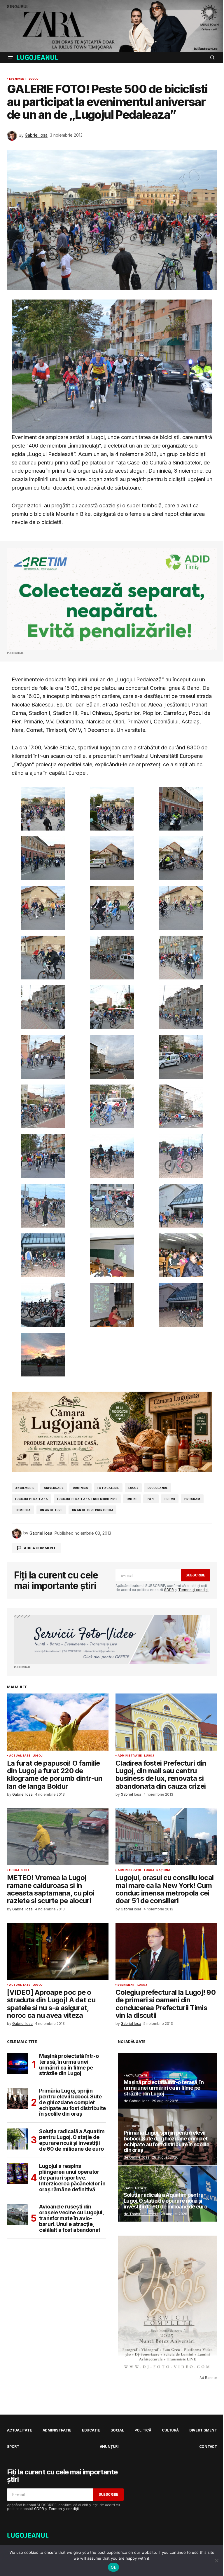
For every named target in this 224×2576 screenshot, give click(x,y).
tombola (23, 1510)
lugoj (133, 1488)
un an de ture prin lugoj (92, 1510)
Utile (26, 1870)
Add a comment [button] (40, 1548)
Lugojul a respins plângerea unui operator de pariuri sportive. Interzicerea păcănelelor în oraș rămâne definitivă (72, 2178)
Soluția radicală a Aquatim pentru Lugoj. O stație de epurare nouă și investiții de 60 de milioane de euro (72, 2140)
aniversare (54, 1488)
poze (151, 1499)
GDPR (169, 1590)
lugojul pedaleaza (32, 1499)
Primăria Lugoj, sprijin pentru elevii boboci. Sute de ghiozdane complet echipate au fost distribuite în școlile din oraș (72, 2102)
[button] (10, 58)
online (132, 1499)
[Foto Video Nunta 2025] (112, 1639)
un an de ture (51, 1510)
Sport (13, 2447)
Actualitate (20, 1756)
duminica (80, 1488)
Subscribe (195, 1575)
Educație (133, 2126)
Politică (143, 2430)
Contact (208, 2447)
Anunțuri (109, 2447)
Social (117, 2430)
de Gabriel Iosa (137, 2101)
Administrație (130, 1756)
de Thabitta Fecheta (141, 2214)
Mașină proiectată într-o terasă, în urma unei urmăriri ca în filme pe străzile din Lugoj (69, 2065)
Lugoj (34, 79)
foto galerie (108, 1488)
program (192, 1499)
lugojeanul (157, 1488)
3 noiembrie (25, 1488)
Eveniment (18, 79)
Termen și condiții (193, 1590)
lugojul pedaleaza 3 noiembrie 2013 (87, 1499)
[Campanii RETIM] (112, 599)
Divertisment (203, 2430)
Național (164, 1870)
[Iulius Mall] (112, 26)
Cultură (170, 2430)
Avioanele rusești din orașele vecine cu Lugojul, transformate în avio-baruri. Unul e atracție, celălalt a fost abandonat (71, 2218)
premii (170, 1499)
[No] (217, 2561)
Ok (113, 2567)
